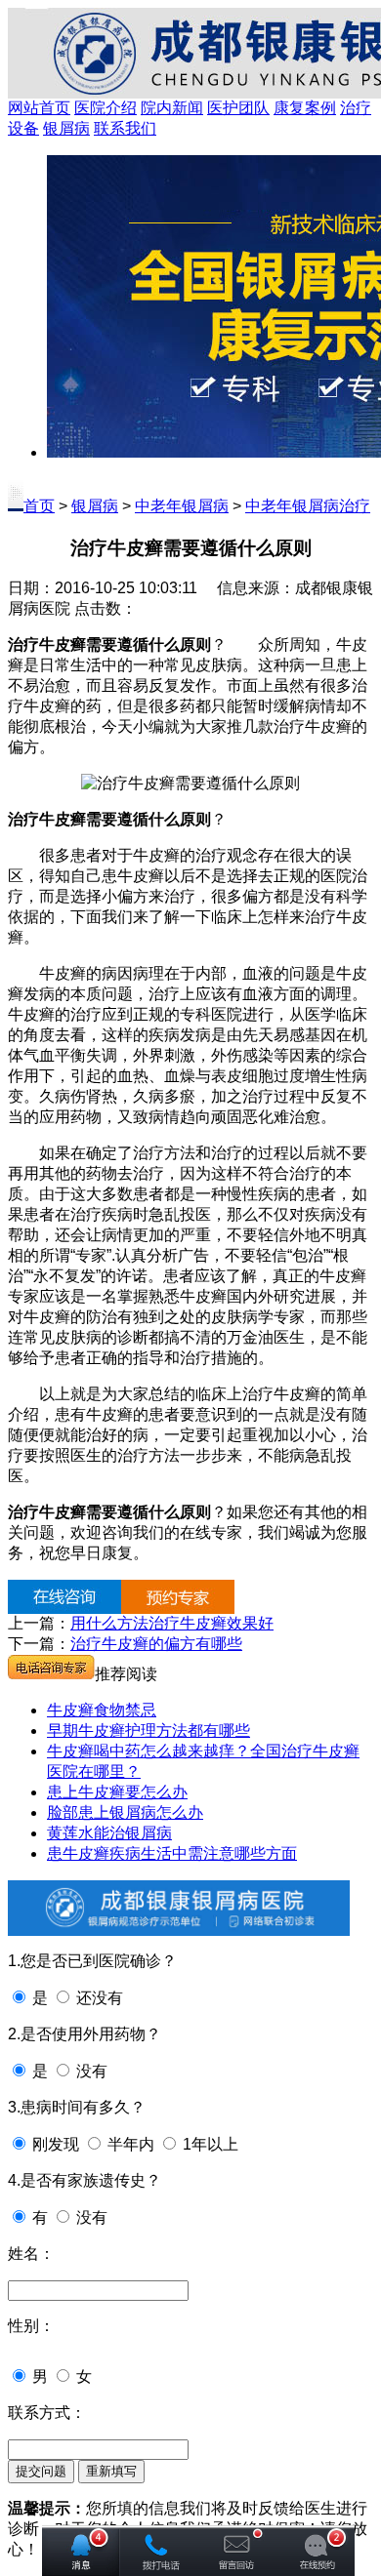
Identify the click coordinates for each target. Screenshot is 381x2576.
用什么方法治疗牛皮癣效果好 (172, 1623)
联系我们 (125, 128)
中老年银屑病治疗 (308, 506)
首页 (39, 506)
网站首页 (39, 108)
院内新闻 (172, 108)
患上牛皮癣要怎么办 (117, 1792)
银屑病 (66, 128)
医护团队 (238, 108)
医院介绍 (106, 108)
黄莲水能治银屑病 (109, 1833)
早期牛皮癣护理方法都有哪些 (148, 1731)
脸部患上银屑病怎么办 (125, 1812)
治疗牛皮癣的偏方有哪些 (156, 1644)
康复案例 (305, 108)
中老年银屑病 (182, 506)
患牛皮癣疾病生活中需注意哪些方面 (172, 1853)
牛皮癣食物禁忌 (102, 1710)
